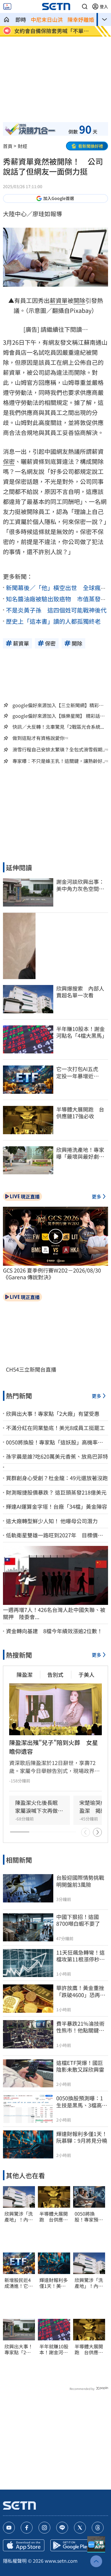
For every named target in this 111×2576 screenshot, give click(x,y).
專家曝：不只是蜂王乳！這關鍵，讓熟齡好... (59, 761)
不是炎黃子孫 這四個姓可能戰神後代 (56, 610)
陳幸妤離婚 (81, 19)
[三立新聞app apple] (24, 2545)
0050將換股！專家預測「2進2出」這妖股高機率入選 (89, 2217)
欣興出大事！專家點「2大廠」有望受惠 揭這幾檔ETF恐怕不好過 (19, 2350)
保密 (9, 461)
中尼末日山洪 (47, 19)
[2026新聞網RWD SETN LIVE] (7, 6)
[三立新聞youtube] (9, 2528)
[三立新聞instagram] (44, 2528)
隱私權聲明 (15, 2561)
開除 (79, 300)
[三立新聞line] (62, 2528)
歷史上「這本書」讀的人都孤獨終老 (53, 621)
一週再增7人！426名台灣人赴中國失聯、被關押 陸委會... (54, 1613)
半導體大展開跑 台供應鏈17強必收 (54, 2217)
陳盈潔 (25, 1674)
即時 (21, 19)
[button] (85, 6)
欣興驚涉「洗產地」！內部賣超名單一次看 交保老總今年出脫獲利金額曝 (19, 2217)
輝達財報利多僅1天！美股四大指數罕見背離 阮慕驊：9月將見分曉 (54, 2283)
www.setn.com (61, 2561)
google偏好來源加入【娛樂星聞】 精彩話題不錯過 (59, 716)
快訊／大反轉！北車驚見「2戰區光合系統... (58, 727)
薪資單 (59, 300)
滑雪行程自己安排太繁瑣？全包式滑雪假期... (59, 750)
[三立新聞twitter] (80, 2528)
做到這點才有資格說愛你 (38, 738)
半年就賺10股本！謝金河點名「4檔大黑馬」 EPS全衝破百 (54, 2350)
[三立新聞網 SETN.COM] (7, 19)
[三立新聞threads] (98, 2528)
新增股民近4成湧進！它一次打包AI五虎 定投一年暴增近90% (19, 2283)
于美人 (86, 1674)
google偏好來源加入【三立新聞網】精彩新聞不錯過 (58, 705)
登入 (104, 6)
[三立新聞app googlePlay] (71, 2545)
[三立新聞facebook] (27, 2528)
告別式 (55, 1674)
